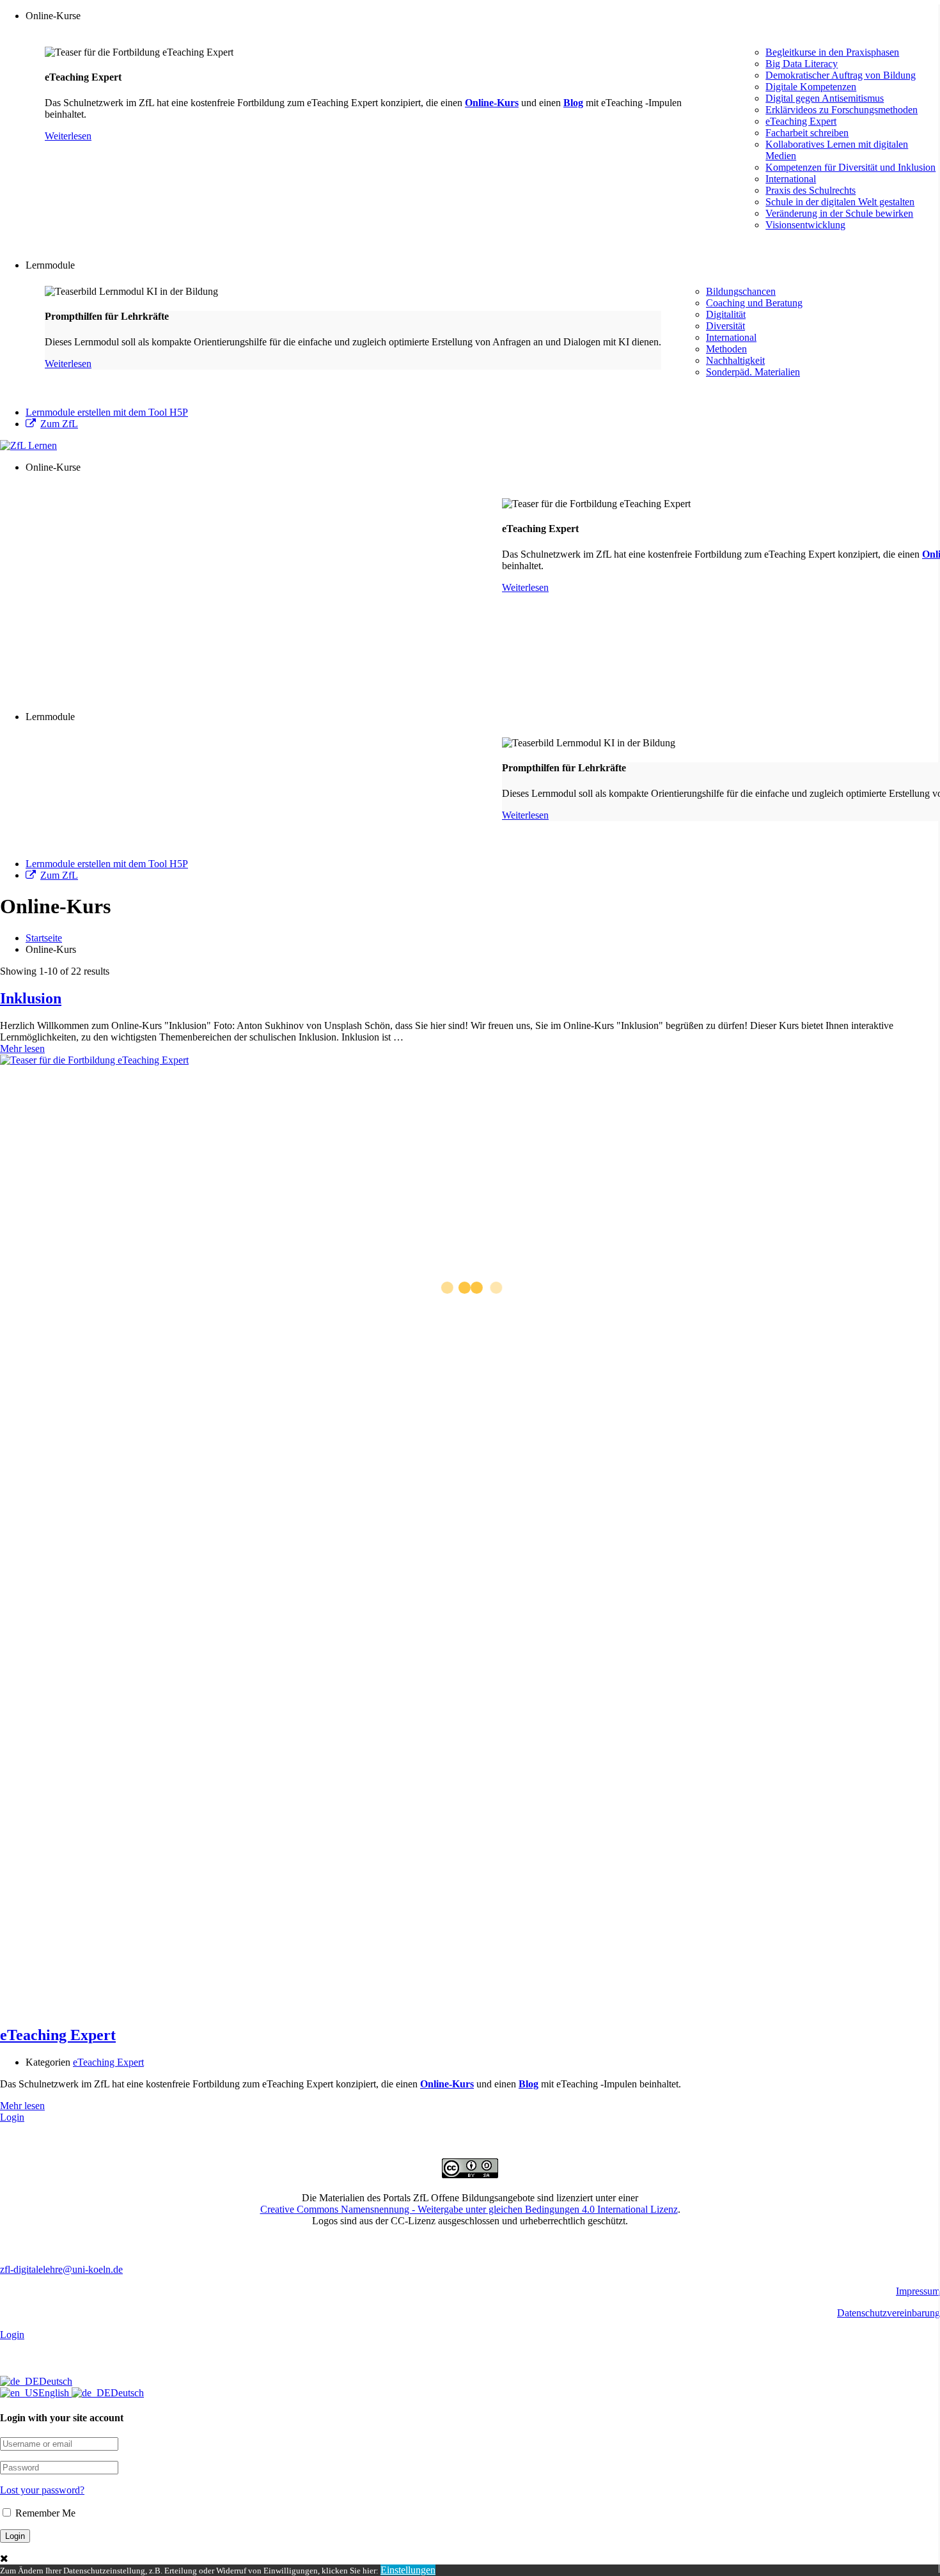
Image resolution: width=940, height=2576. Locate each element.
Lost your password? (42, 2490)
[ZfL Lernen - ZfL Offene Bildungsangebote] (28, 445)
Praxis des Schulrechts (811, 190)
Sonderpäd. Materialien (753, 372)
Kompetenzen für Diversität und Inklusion (850, 167)
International (791, 179)
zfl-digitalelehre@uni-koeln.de (61, 2269)
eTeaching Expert (801, 121)
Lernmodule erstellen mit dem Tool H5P (107, 412)
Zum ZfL (59, 424)
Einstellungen (408, 2570)
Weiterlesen (68, 136)
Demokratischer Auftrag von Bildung (841, 75)
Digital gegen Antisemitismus (825, 98)
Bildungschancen (741, 291)
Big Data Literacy (802, 64)
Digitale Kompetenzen (811, 87)
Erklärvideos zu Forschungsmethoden (842, 110)
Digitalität (726, 314)
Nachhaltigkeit (735, 360)
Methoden (726, 349)
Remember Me (44, 2513)
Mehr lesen (22, 1048)
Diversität (725, 326)
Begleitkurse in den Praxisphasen (832, 52)
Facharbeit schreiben (807, 133)
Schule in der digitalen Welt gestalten (840, 202)
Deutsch (56, 2381)
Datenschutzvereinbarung (889, 2313)
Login (12, 2117)
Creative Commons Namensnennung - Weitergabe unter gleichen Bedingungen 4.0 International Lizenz (469, 2209)
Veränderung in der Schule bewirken (839, 213)
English (55, 2393)
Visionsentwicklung (805, 225)
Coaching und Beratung (754, 303)
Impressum (918, 2291)
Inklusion (31, 998)
